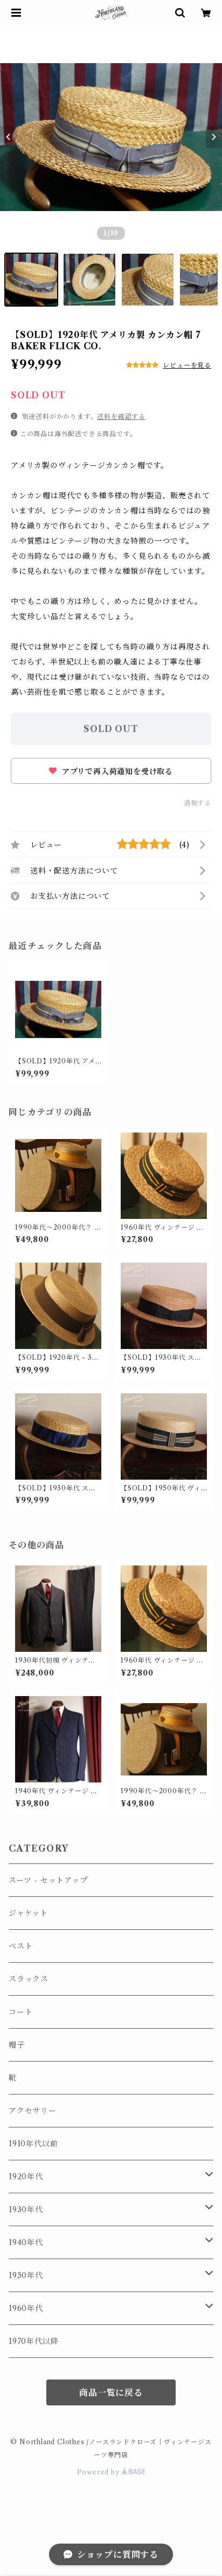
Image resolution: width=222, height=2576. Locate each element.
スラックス (29, 1979)
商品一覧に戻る (111, 2392)
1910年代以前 (33, 2144)
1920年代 (26, 2177)
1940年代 (26, 2242)
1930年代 (26, 2209)
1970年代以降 (33, 2341)
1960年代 (26, 2308)
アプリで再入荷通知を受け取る (116, 771)
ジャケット (28, 1913)
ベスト (20, 1946)
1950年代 (26, 2275)
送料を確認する (121, 416)
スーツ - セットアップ (48, 1880)
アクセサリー (33, 2111)
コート (20, 2012)
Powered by (99, 2472)
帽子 (17, 2045)
